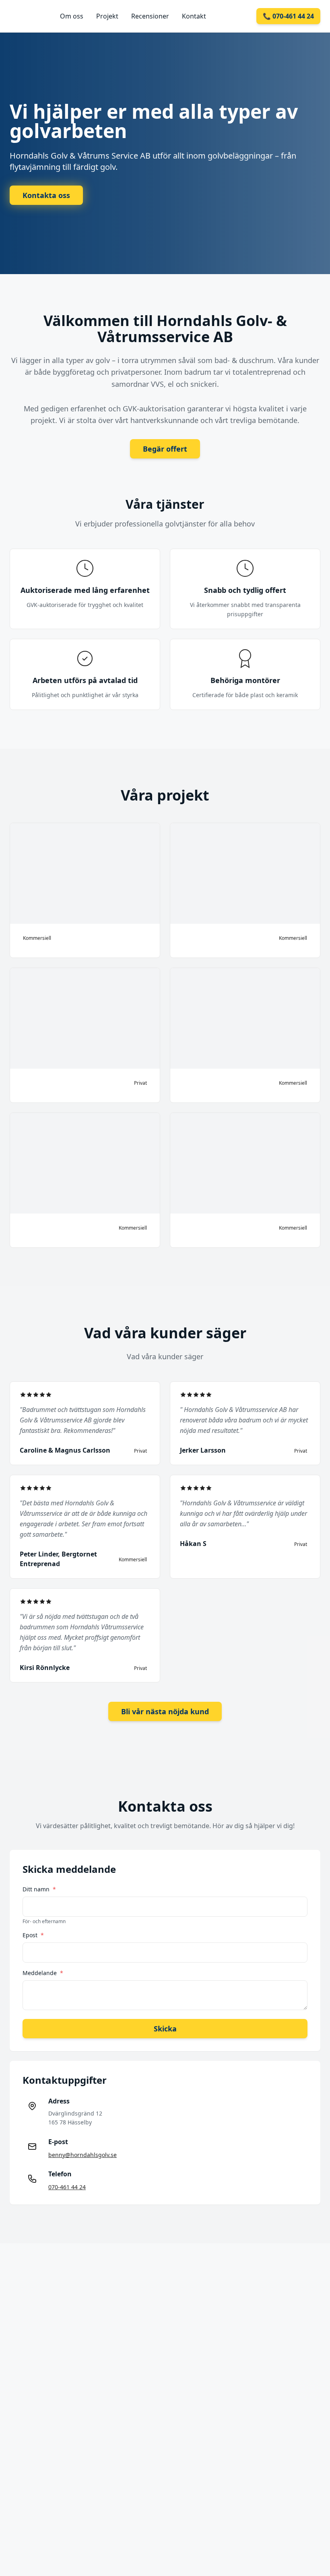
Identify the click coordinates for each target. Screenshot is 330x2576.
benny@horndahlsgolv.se (82, 2155)
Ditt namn (39, 1889)
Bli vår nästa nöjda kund (165, 1711)
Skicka (165, 2029)
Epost (33, 1935)
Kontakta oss (46, 195)
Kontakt (194, 16)
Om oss (72, 16)
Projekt (107, 16)
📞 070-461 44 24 (288, 16)
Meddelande (43, 1973)
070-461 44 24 (67, 2187)
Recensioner (150, 16)
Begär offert (165, 449)
